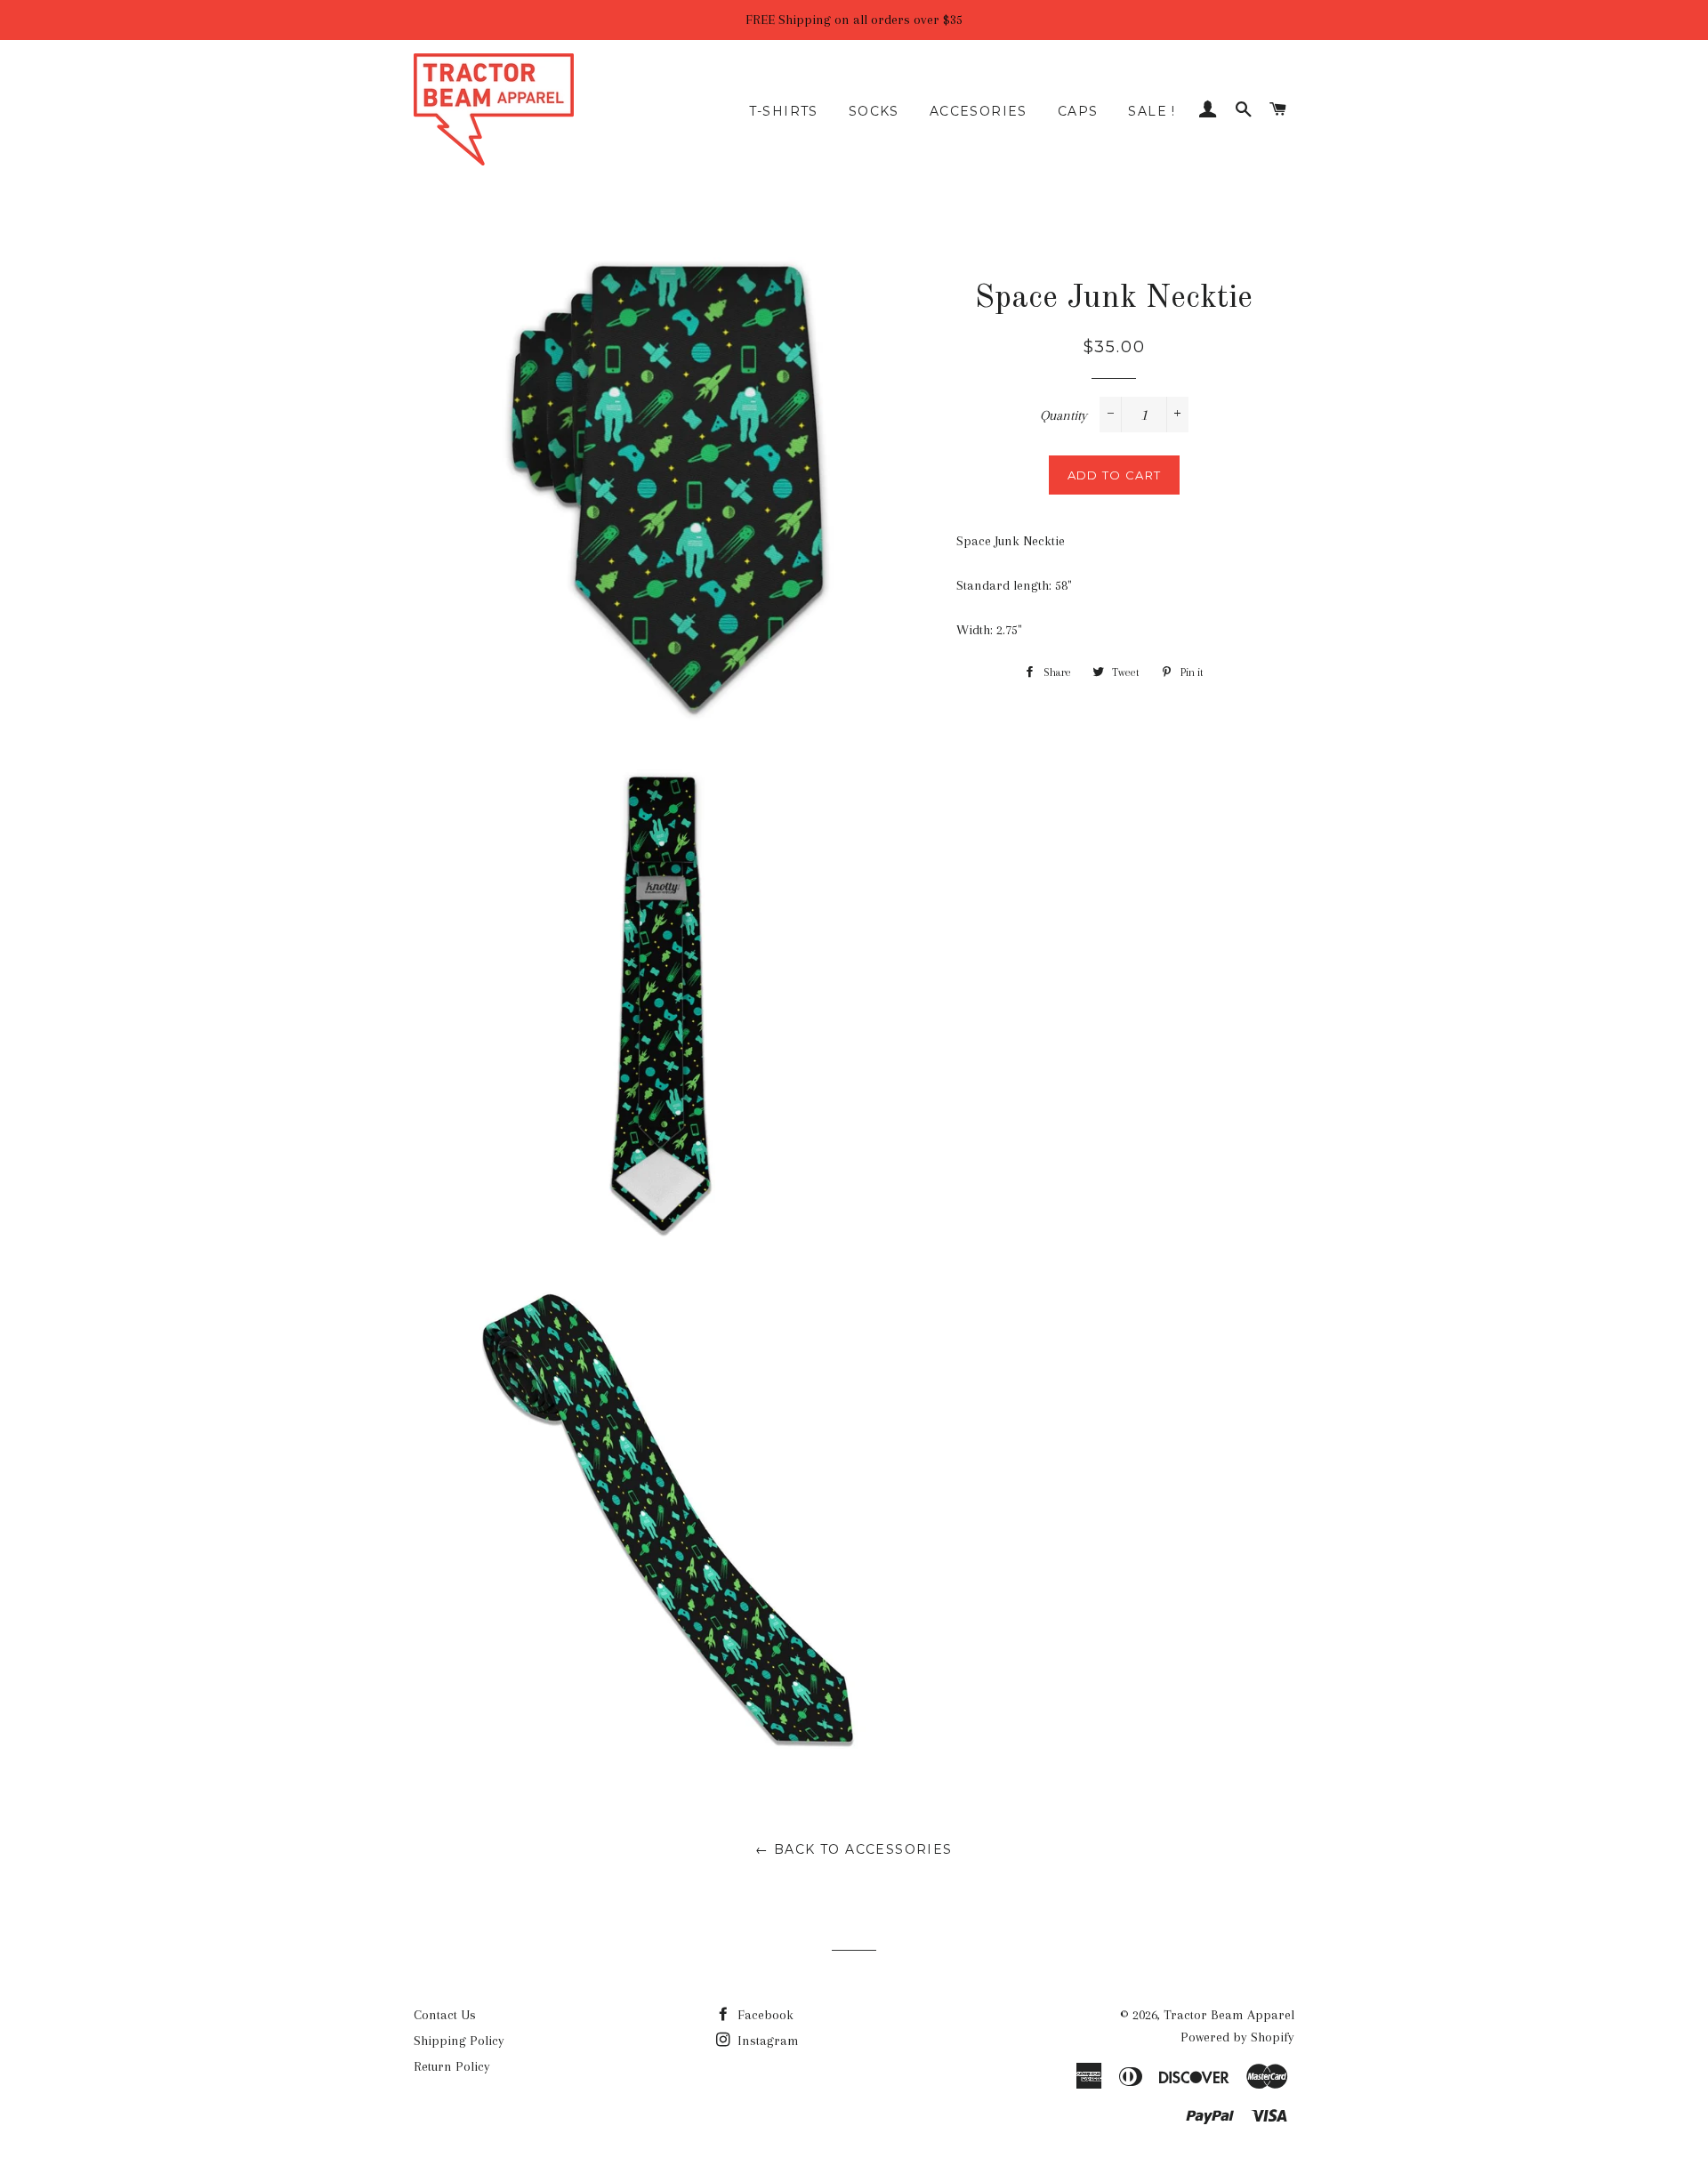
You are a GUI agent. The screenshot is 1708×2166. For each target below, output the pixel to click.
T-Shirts (784, 111)
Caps (1078, 111)
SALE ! (1152, 111)
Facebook (764, 2015)
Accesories (979, 111)
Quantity (1063, 415)
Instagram (766, 2041)
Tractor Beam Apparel (1229, 2015)
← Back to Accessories (854, 1849)
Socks (874, 111)
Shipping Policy (459, 2041)
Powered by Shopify (1237, 2037)
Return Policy (452, 2066)
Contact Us (445, 2015)
